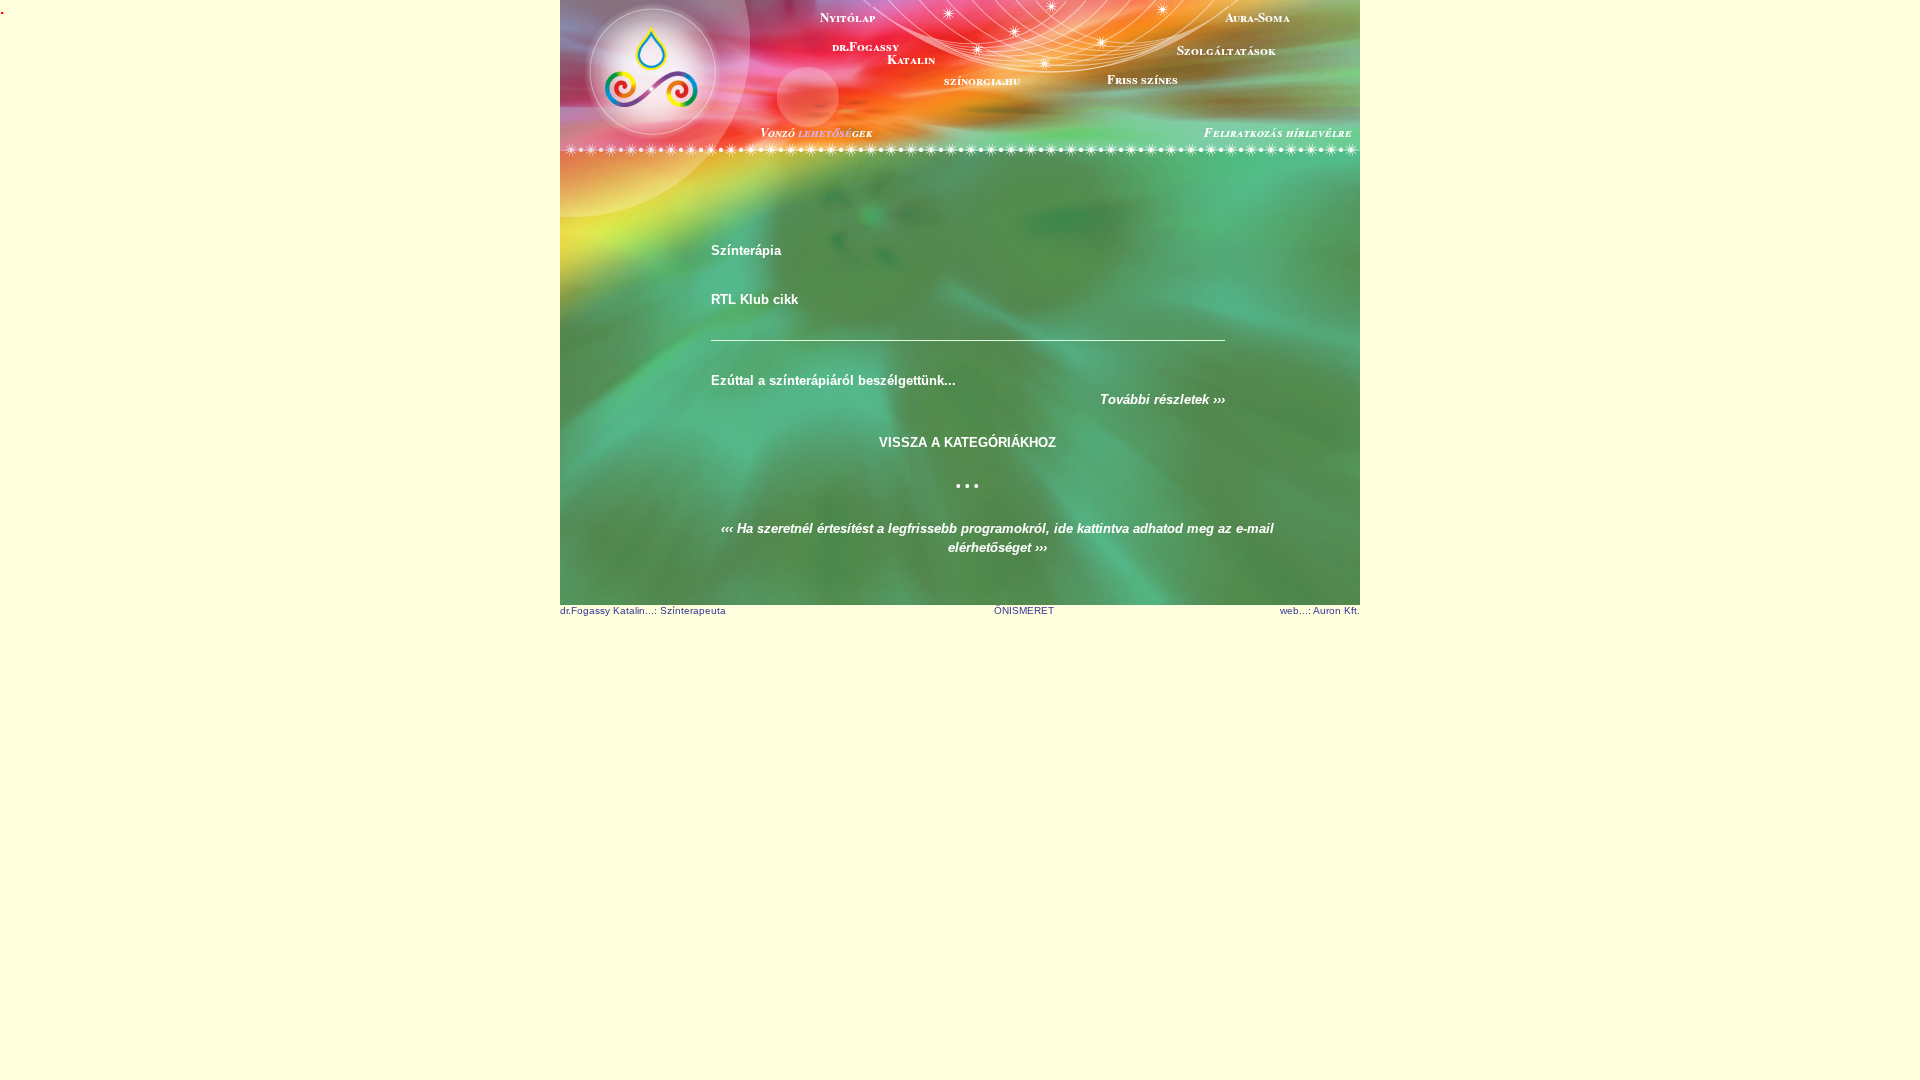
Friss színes (1142, 78)
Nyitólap (847, 16)
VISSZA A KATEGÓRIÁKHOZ (967, 442)
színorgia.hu (982, 79)
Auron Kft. (1336, 610)
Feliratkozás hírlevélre (1278, 132)
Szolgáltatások (1226, 49)
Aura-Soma (1257, 16)
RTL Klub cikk (754, 299)
